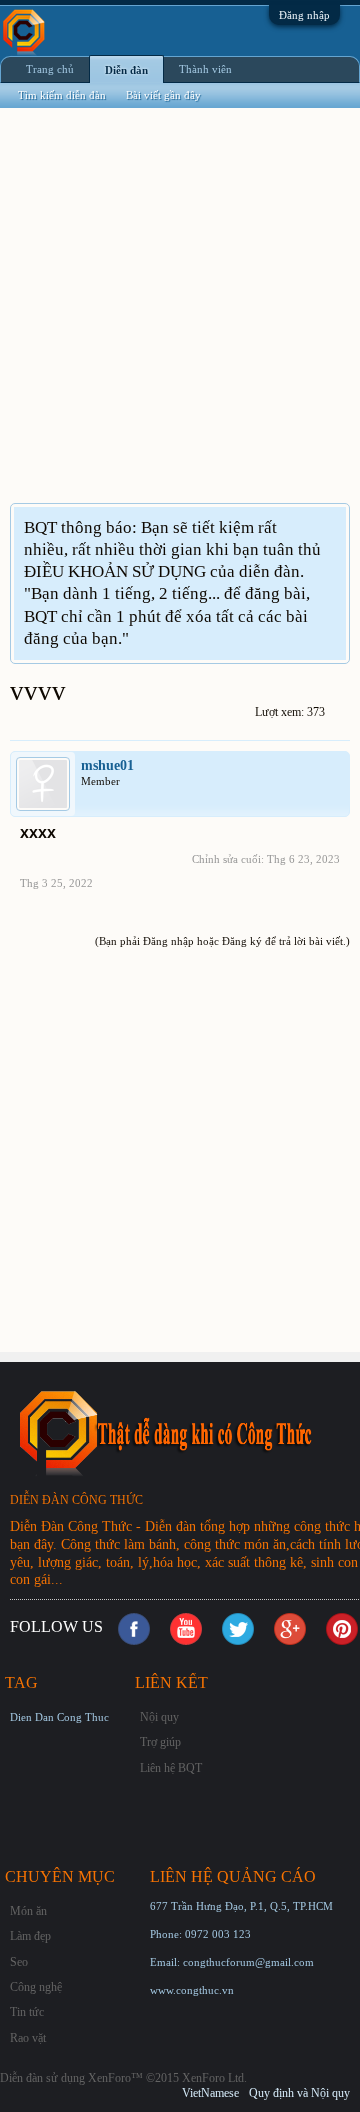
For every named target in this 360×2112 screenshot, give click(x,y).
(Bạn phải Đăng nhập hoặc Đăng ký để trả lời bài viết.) (222, 941)
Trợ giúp (160, 1742)
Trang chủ (50, 69)
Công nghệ (36, 1987)
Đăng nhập (304, 15)
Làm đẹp (30, 1936)
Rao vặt (28, 2038)
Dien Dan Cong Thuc (59, 1717)
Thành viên (205, 69)
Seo (19, 1962)
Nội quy (159, 1717)
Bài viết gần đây (163, 95)
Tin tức (27, 2012)
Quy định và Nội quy (299, 2093)
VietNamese (210, 2093)
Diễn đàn (126, 70)
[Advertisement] (180, 318)
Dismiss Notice (333, 526)
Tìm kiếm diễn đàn (62, 95)
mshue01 (107, 765)
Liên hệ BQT (171, 1768)
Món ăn (28, 1911)
